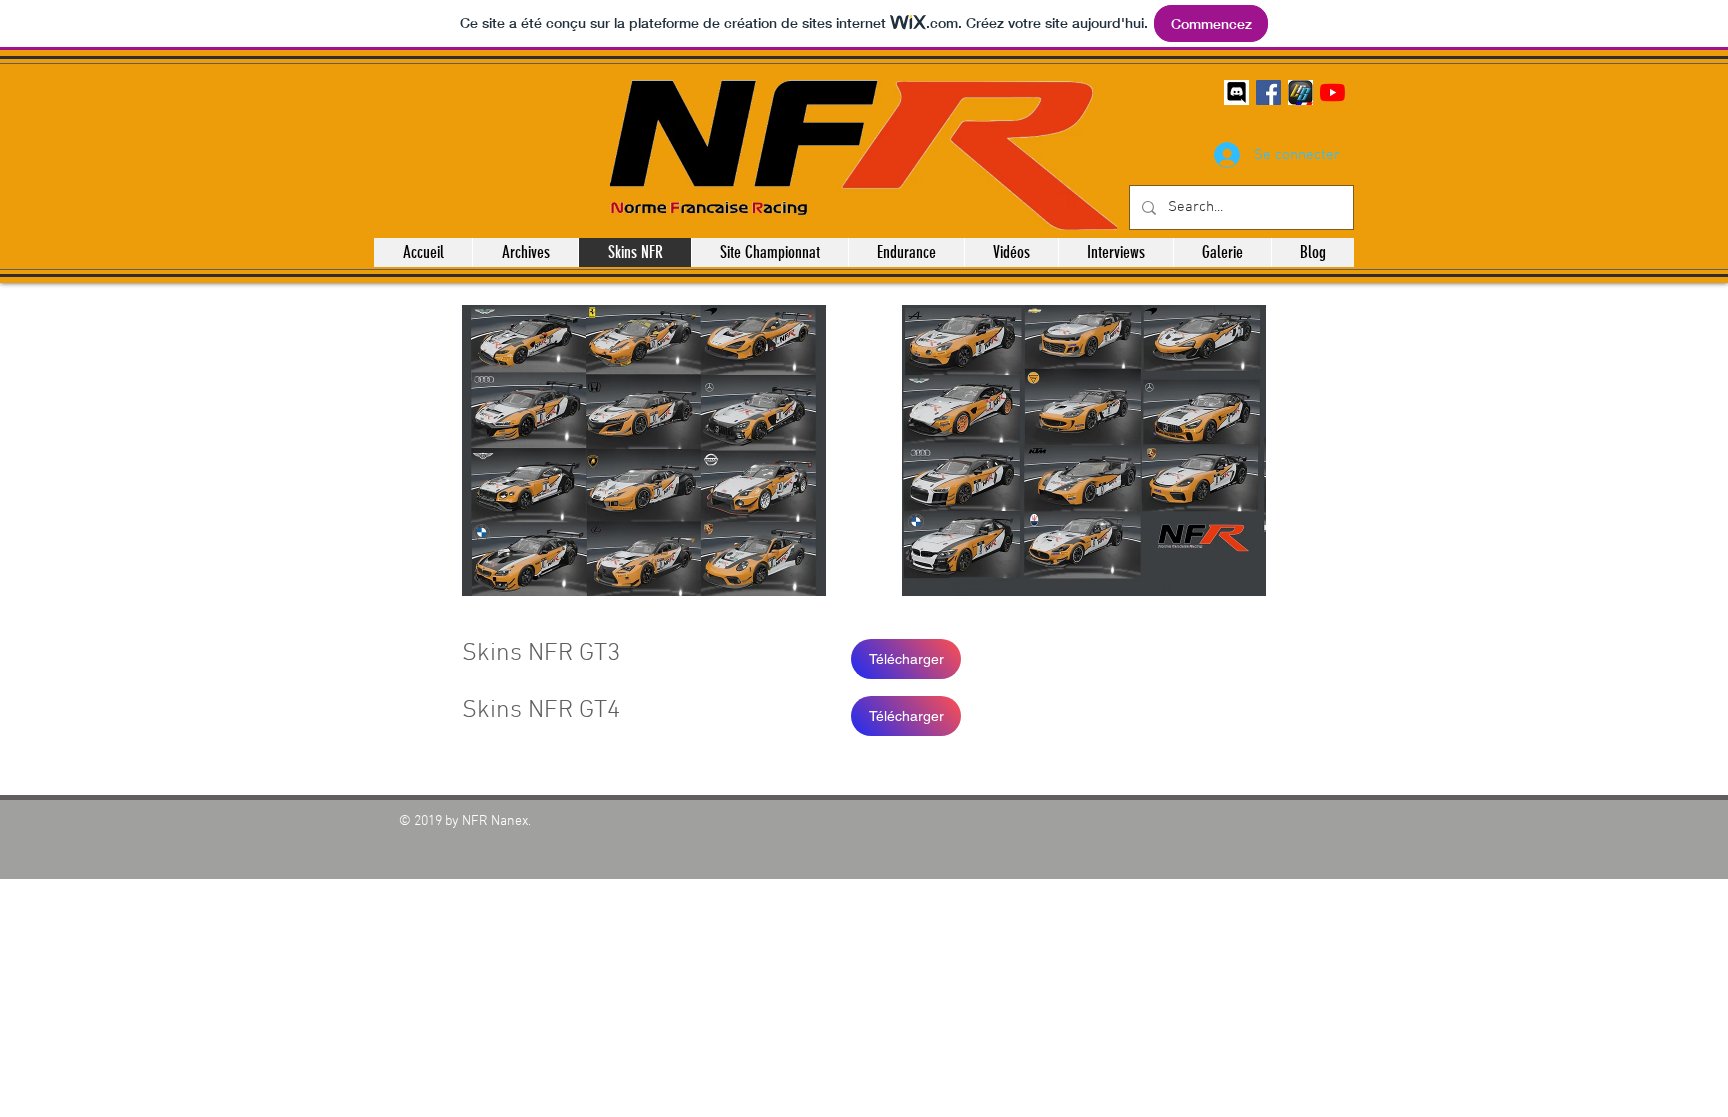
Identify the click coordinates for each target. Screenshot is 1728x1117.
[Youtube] (1332, 92)
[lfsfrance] (1300, 92)
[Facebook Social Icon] (1268, 92)
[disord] (1236, 92)
